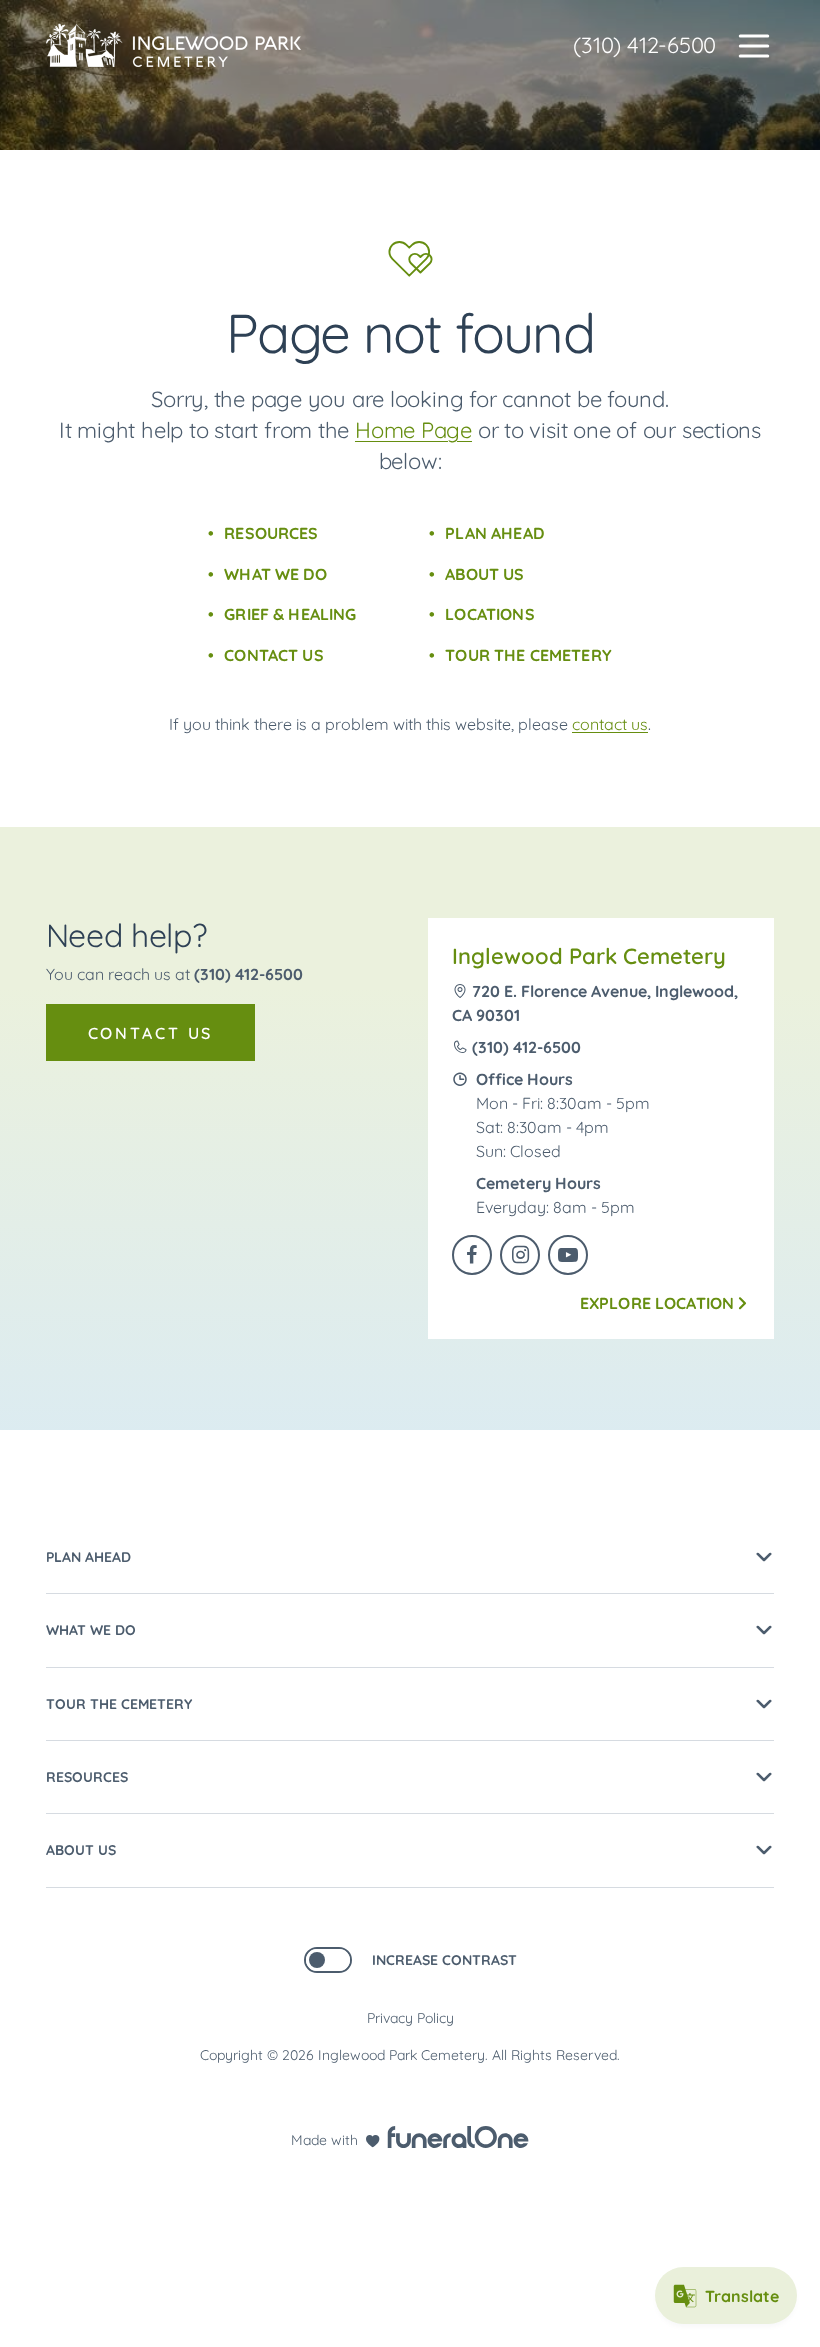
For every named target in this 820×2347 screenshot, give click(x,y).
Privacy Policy (410, 2018)
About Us (484, 574)
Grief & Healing (290, 614)
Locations (489, 614)
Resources (271, 533)
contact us (610, 724)
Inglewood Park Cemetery (589, 956)
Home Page (413, 430)
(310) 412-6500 (644, 45)
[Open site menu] (754, 46)
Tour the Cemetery (528, 655)
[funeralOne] (458, 2137)
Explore (657, 1303)
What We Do (275, 574)
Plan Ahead (494, 533)
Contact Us (274, 655)
